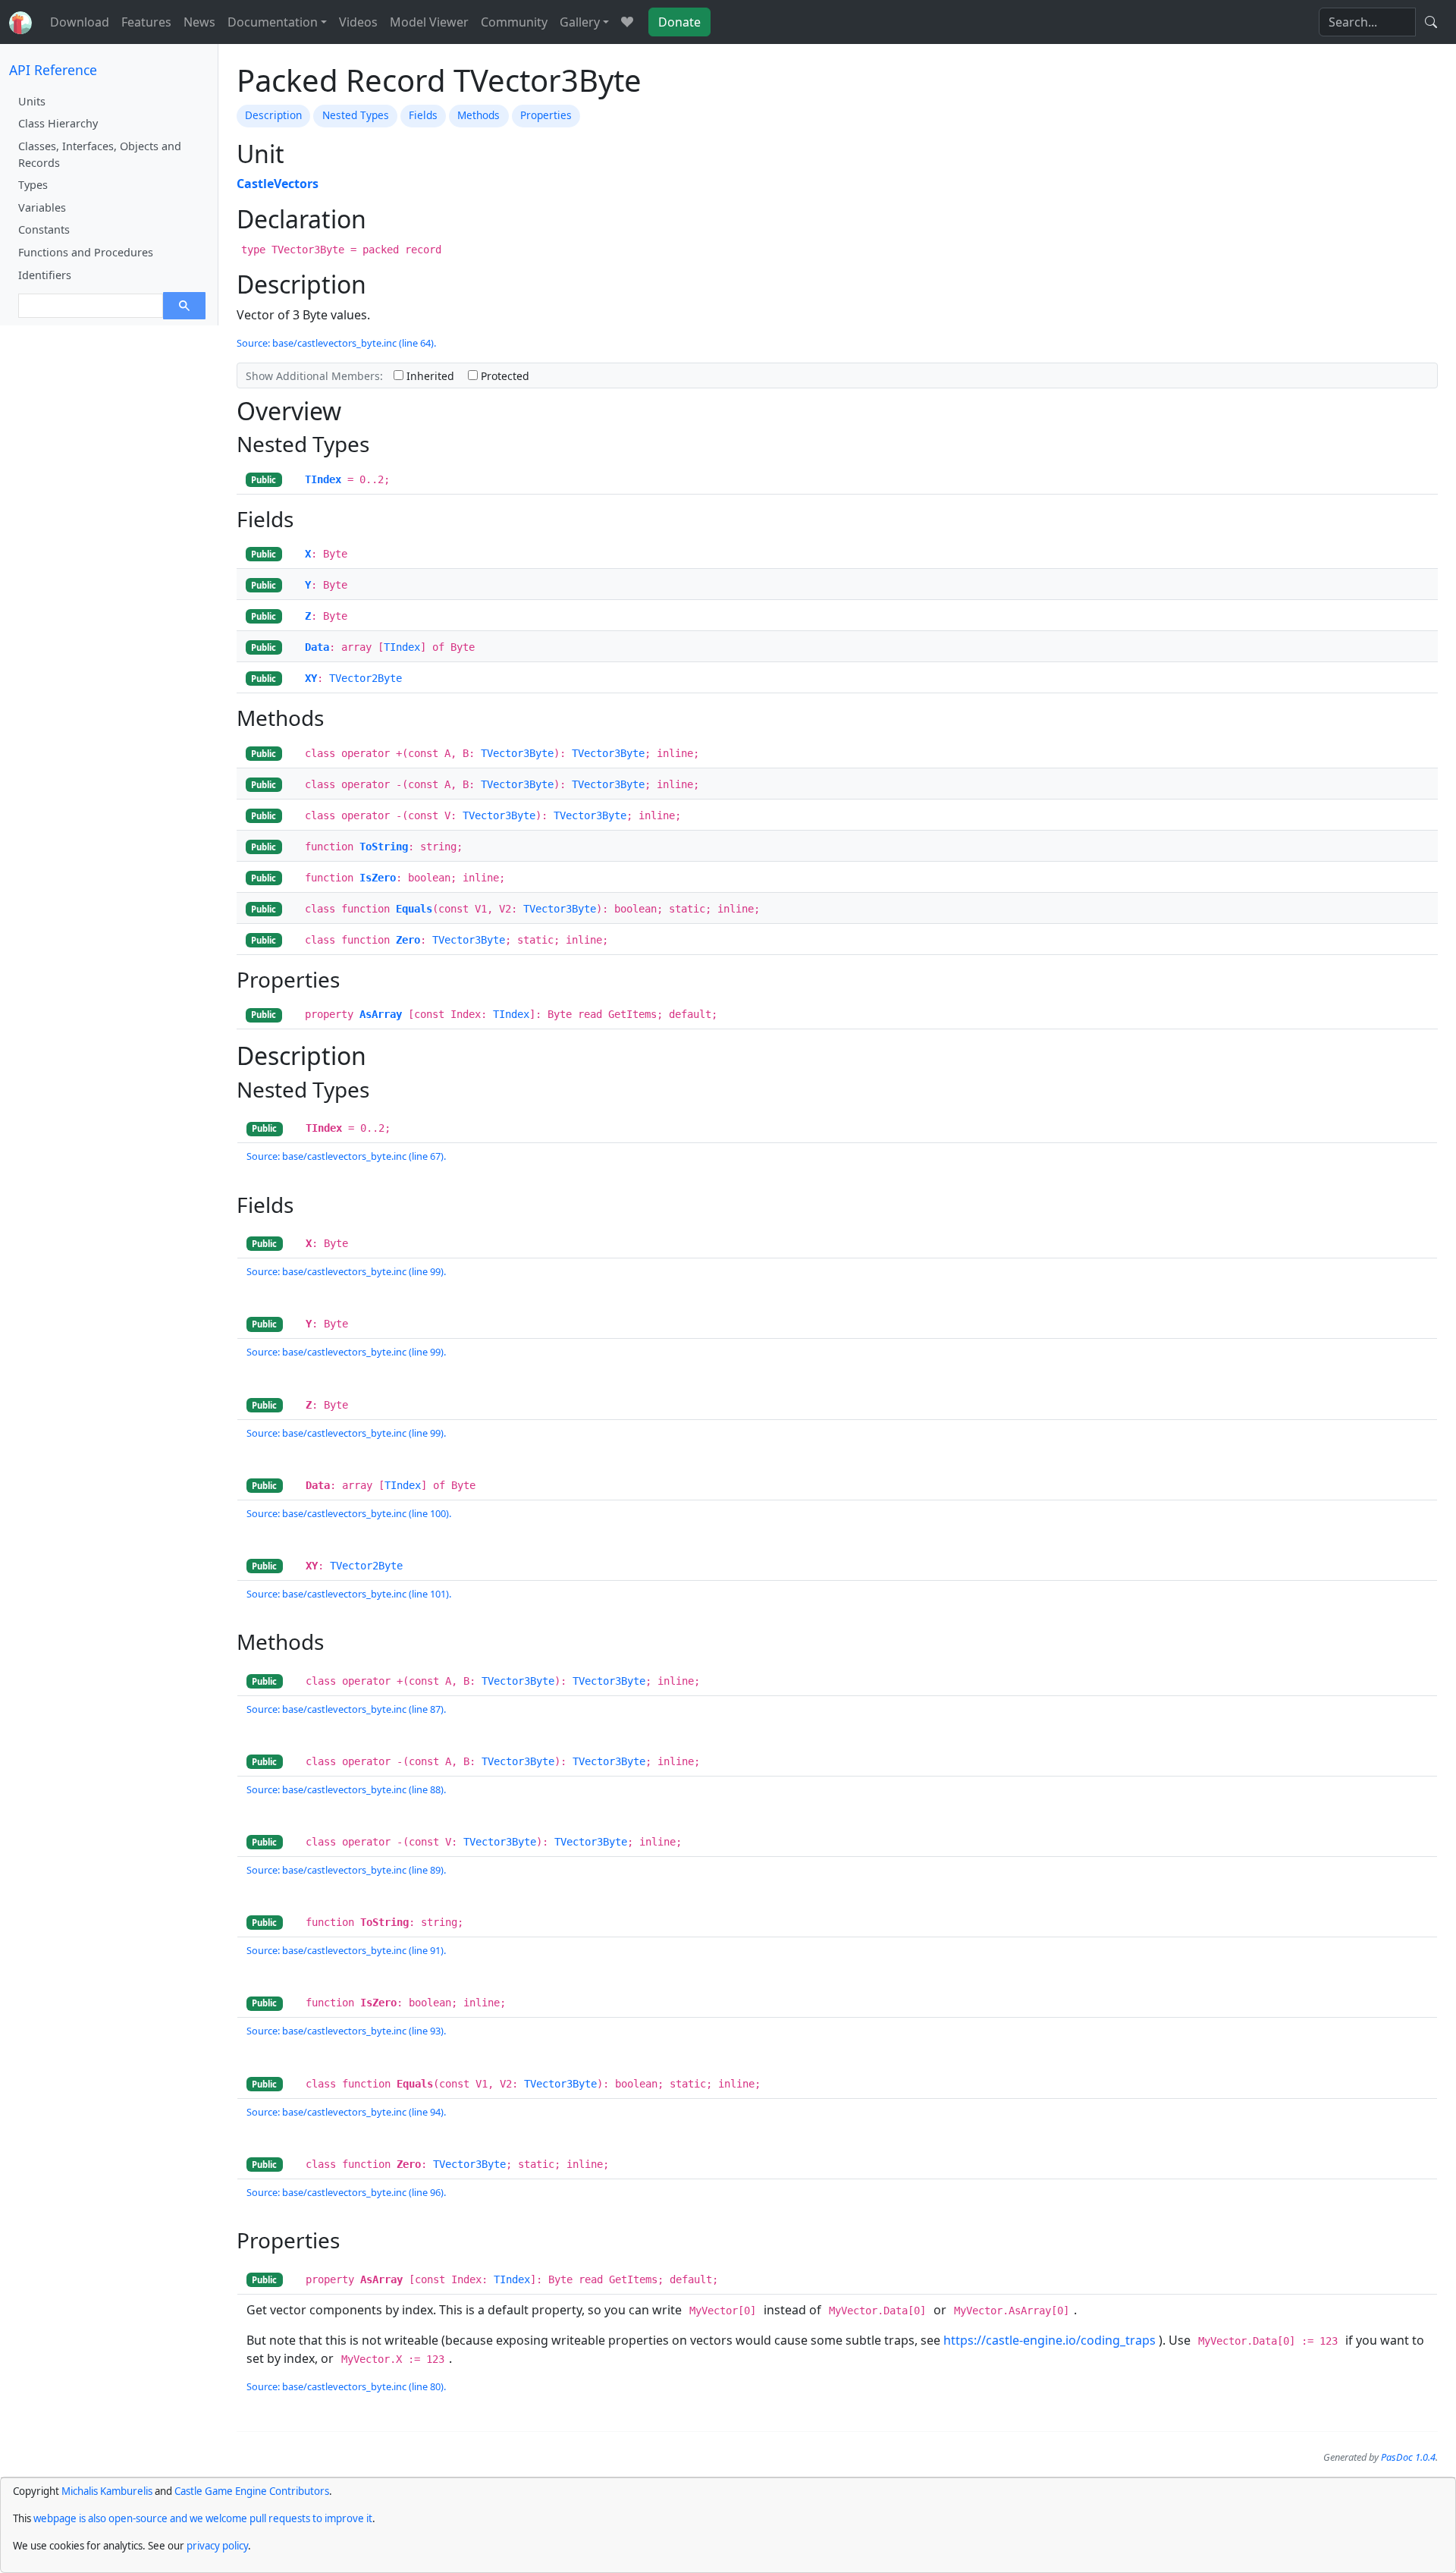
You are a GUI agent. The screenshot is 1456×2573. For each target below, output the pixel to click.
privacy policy (217, 2546)
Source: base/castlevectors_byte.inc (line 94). (346, 2112)
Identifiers (45, 275)
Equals (414, 909)
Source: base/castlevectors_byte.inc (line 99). (346, 1271)
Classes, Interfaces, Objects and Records (100, 154)
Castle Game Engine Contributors (252, 2491)
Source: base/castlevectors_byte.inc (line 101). (349, 1594)
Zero (408, 940)
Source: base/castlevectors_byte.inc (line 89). (346, 1870)
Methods (479, 115)
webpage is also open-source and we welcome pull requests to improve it (203, 2518)
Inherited (429, 376)
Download (80, 22)
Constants (44, 229)
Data (317, 647)
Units (32, 101)
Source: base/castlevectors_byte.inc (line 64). (336, 343)
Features (146, 22)
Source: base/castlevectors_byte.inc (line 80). (346, 2386)
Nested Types (356, 115)
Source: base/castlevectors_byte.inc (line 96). (346, 2192)
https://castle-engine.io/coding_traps (1050, 2340)
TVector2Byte (366, 678)
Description (273, 115)
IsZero (378, 878)
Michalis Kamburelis (107, 2491)
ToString (384, 847)
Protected (504, 376)
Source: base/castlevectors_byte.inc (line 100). (349, 1513)
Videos (358, 22)
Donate (679, 22)
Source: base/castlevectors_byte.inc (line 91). (346, 1950)
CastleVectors (278, 184)
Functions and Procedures (86, 252)
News (199, 22)
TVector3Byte (517, 753)
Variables (42, 207)
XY (311, 678)
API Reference (53, 70)
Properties (546, 115)
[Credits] (627, 22)
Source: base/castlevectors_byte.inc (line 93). (346, 2031)
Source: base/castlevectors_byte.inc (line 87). (346, 1709)
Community (514, 22)
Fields (423, 115)
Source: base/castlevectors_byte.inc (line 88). (346, 1789)
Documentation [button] (273, 22)
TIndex (323, 479)
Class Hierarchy (58, 123)
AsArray (381, 1014)
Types (33, 185)
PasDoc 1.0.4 (1408, 2457)
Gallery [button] (580, 22)
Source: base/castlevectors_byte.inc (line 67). (346, 1156)
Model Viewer (429, 22)
